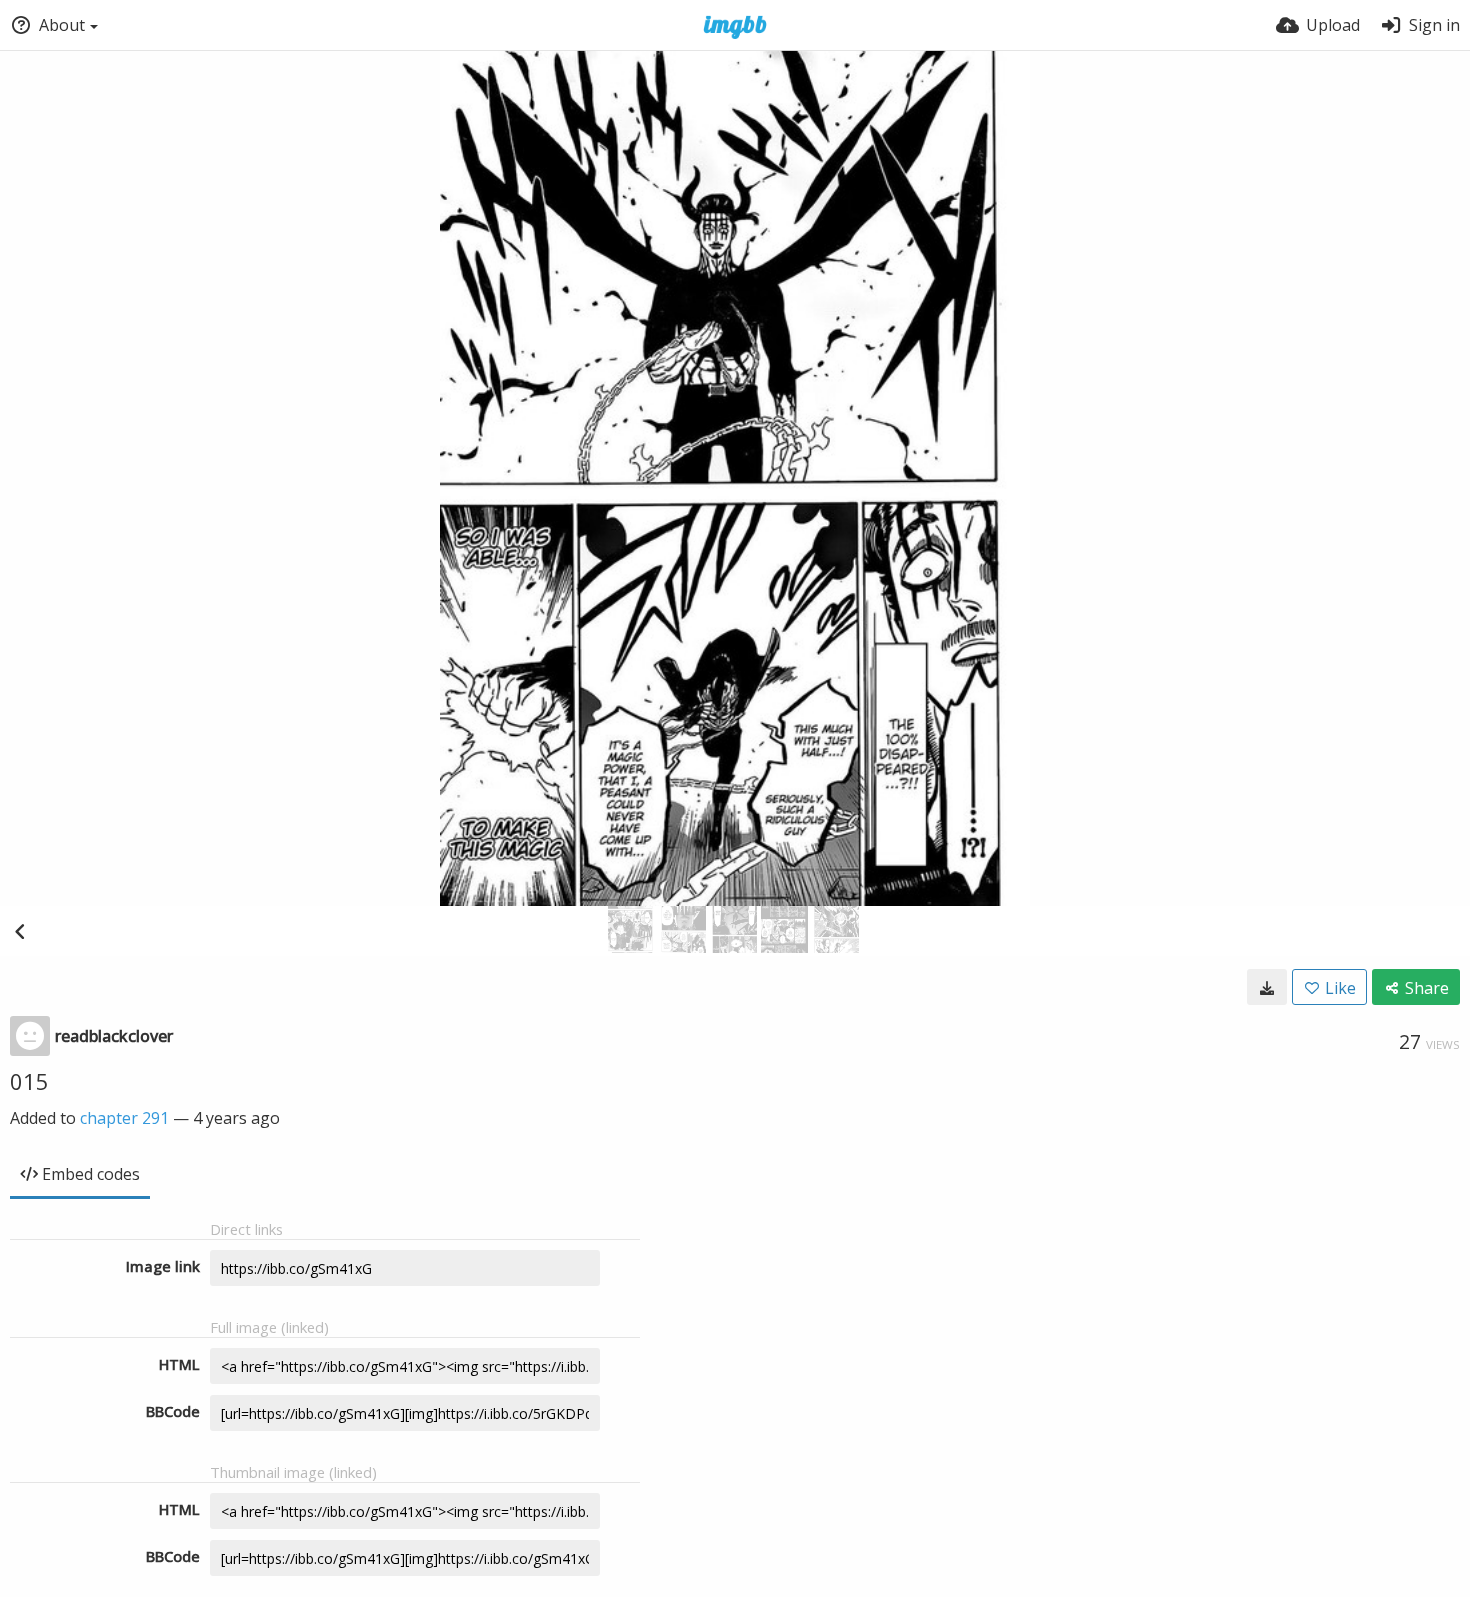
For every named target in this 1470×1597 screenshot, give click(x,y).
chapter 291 (124, 1118)
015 (29, 1081)
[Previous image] (20, 931)
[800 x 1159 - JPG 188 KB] (1267, 987)
